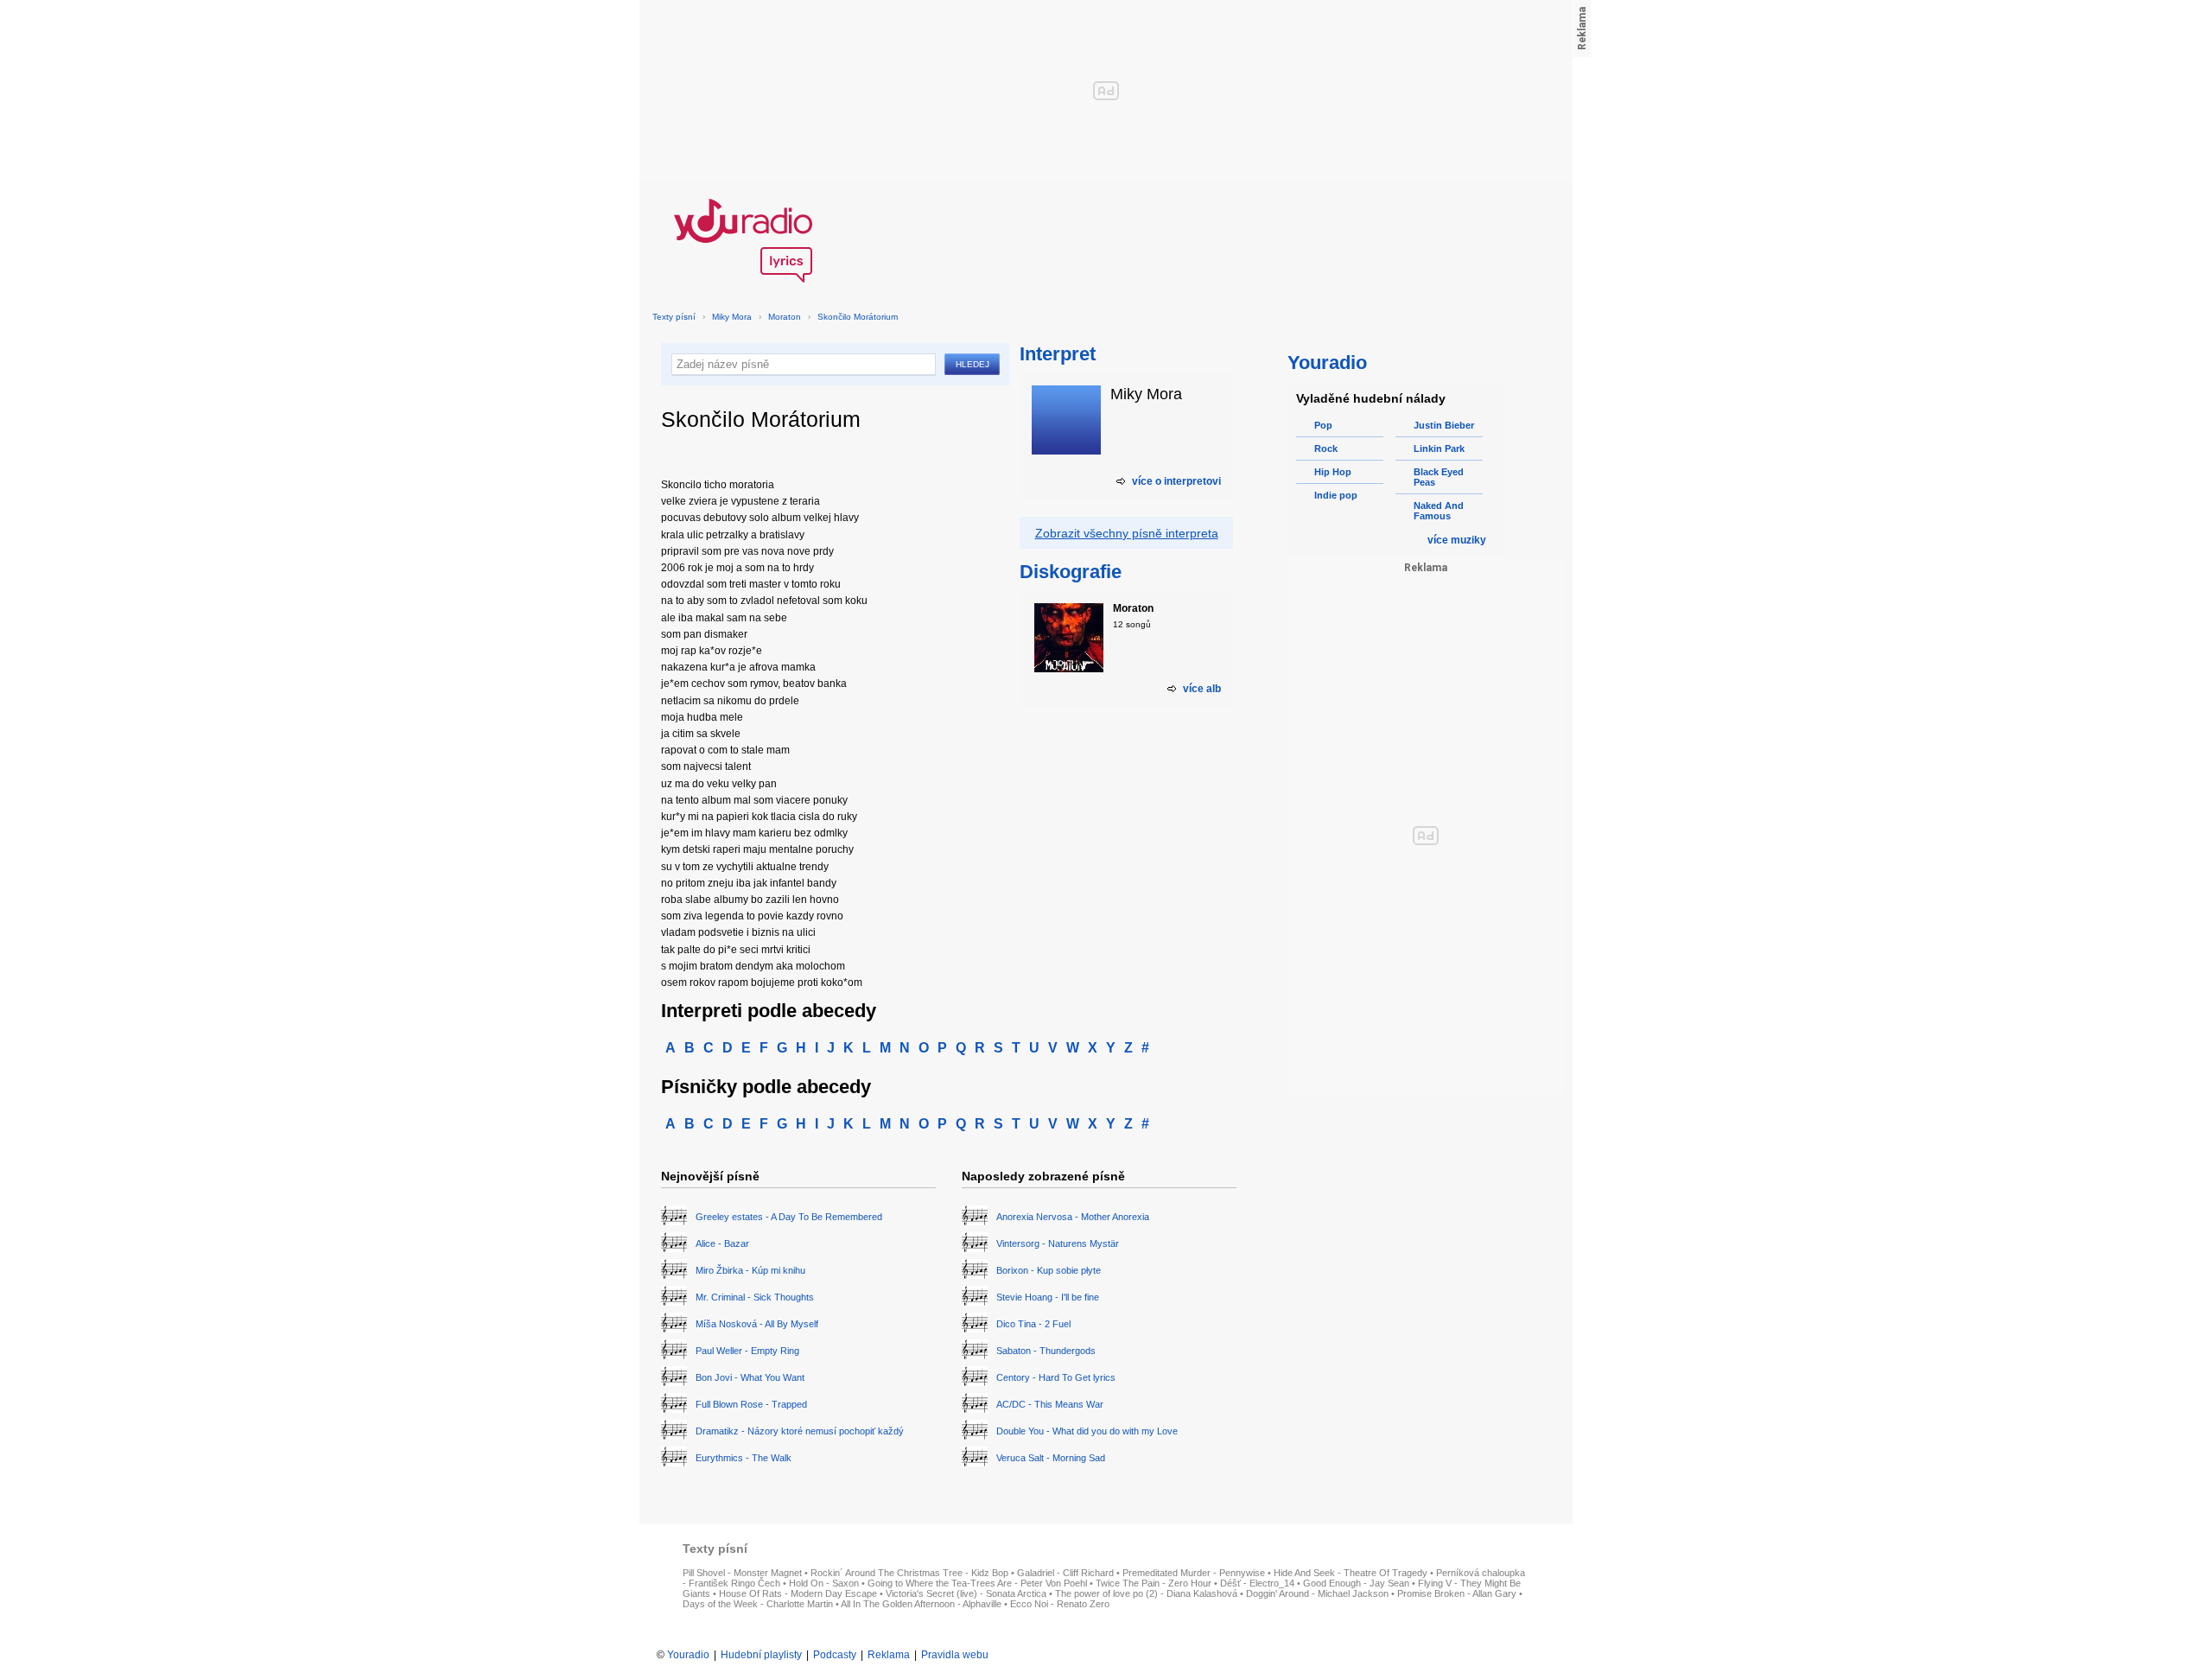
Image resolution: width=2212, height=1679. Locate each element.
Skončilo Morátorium (858, 317)
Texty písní (674, 317)
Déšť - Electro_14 (1257, 1583)
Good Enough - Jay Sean (1356, 1583)
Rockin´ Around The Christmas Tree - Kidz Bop (909, 1573)
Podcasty (835, 1655)
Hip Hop (1333, 472)
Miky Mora (732, 317)
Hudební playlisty (761, 1655)
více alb (1202, 689)
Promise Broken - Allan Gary (1457, 1593)
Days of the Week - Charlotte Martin (758, 1604)
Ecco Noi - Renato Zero (1060, 1604)
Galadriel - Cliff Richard (1065, 1573)
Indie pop (1336, 495)
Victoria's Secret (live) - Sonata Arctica (966, 1593)
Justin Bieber (1444, 425)
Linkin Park (1439, 448)
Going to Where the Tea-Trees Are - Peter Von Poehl (977, 1583)
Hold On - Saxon (824, 1583)
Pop (1323, 425)
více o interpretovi (1176, 481)
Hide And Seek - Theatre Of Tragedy (1351, 1573)
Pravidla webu (955, 1655)
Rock (1326, 448)
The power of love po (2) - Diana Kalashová (1146, 1593)
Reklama (889, 1655)
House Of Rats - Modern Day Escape (798, 1593)
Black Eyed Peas (1439, 477)
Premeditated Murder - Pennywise (1194, 1573)
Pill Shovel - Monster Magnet (742, 1573)
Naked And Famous (1439, 511)
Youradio (688, 1655)
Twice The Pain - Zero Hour (1154, 1583)
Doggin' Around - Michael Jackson (1317, 1593)
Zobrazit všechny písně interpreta (1127, 533)
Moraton (785, 317)
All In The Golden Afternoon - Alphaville (921, 1604)
